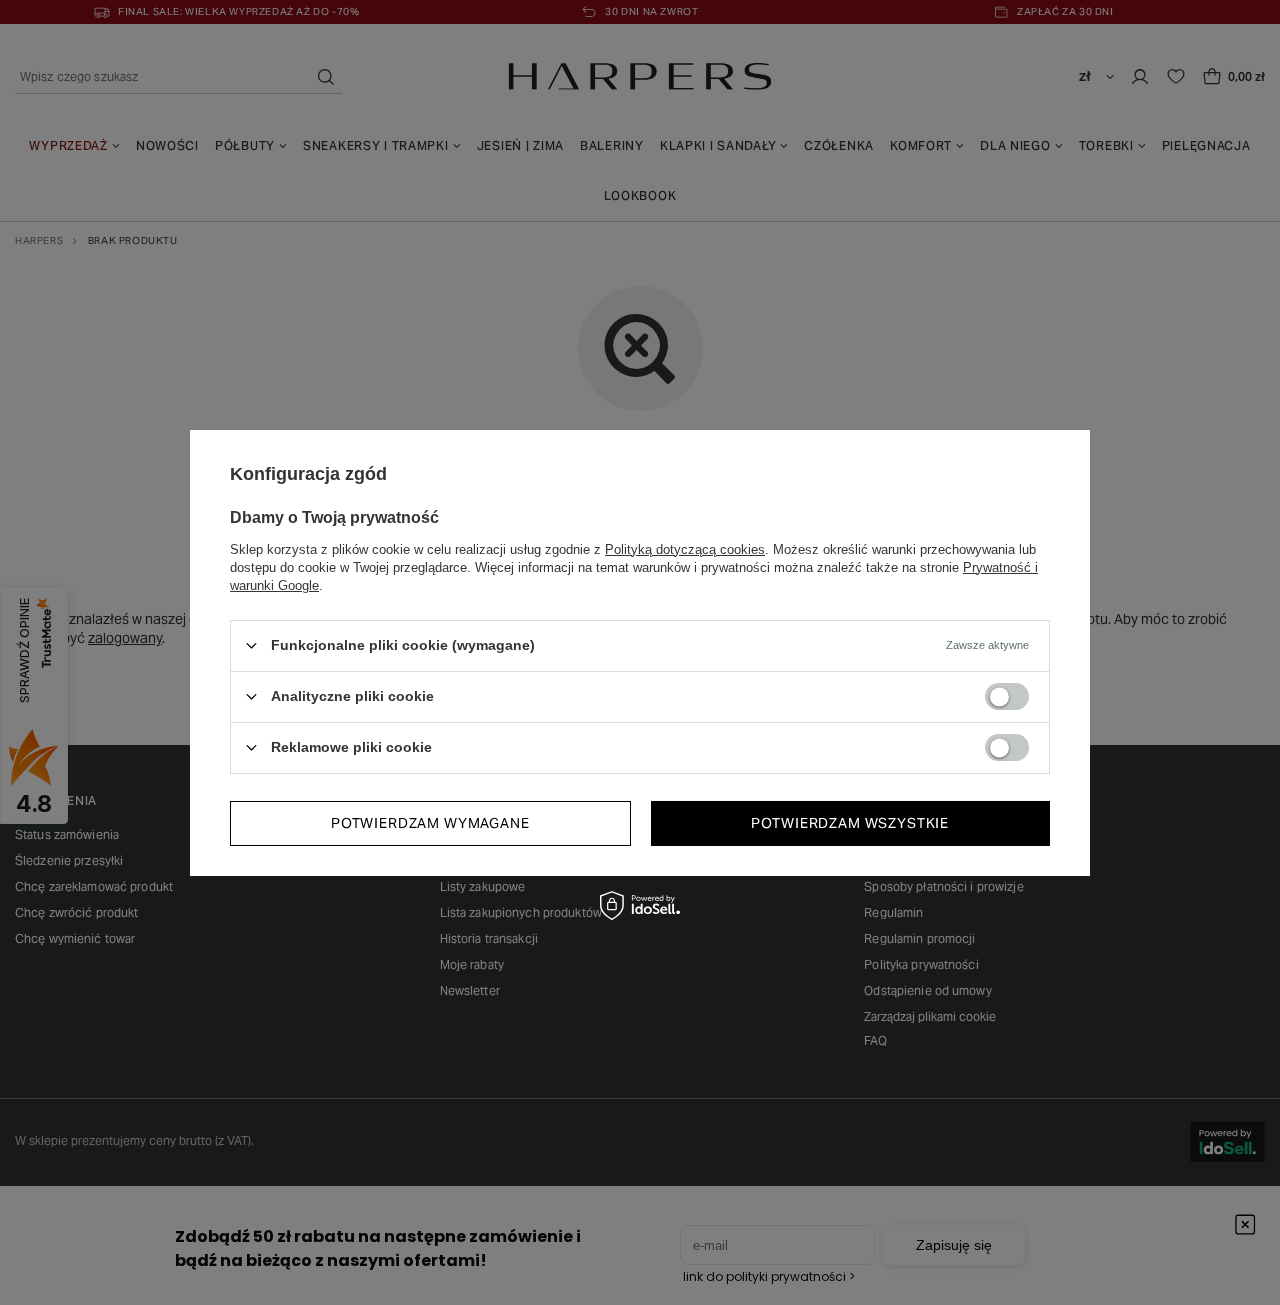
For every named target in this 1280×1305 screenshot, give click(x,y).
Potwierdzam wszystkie (850, 823)
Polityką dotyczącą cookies (685, 548)
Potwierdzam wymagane (430, 823)
